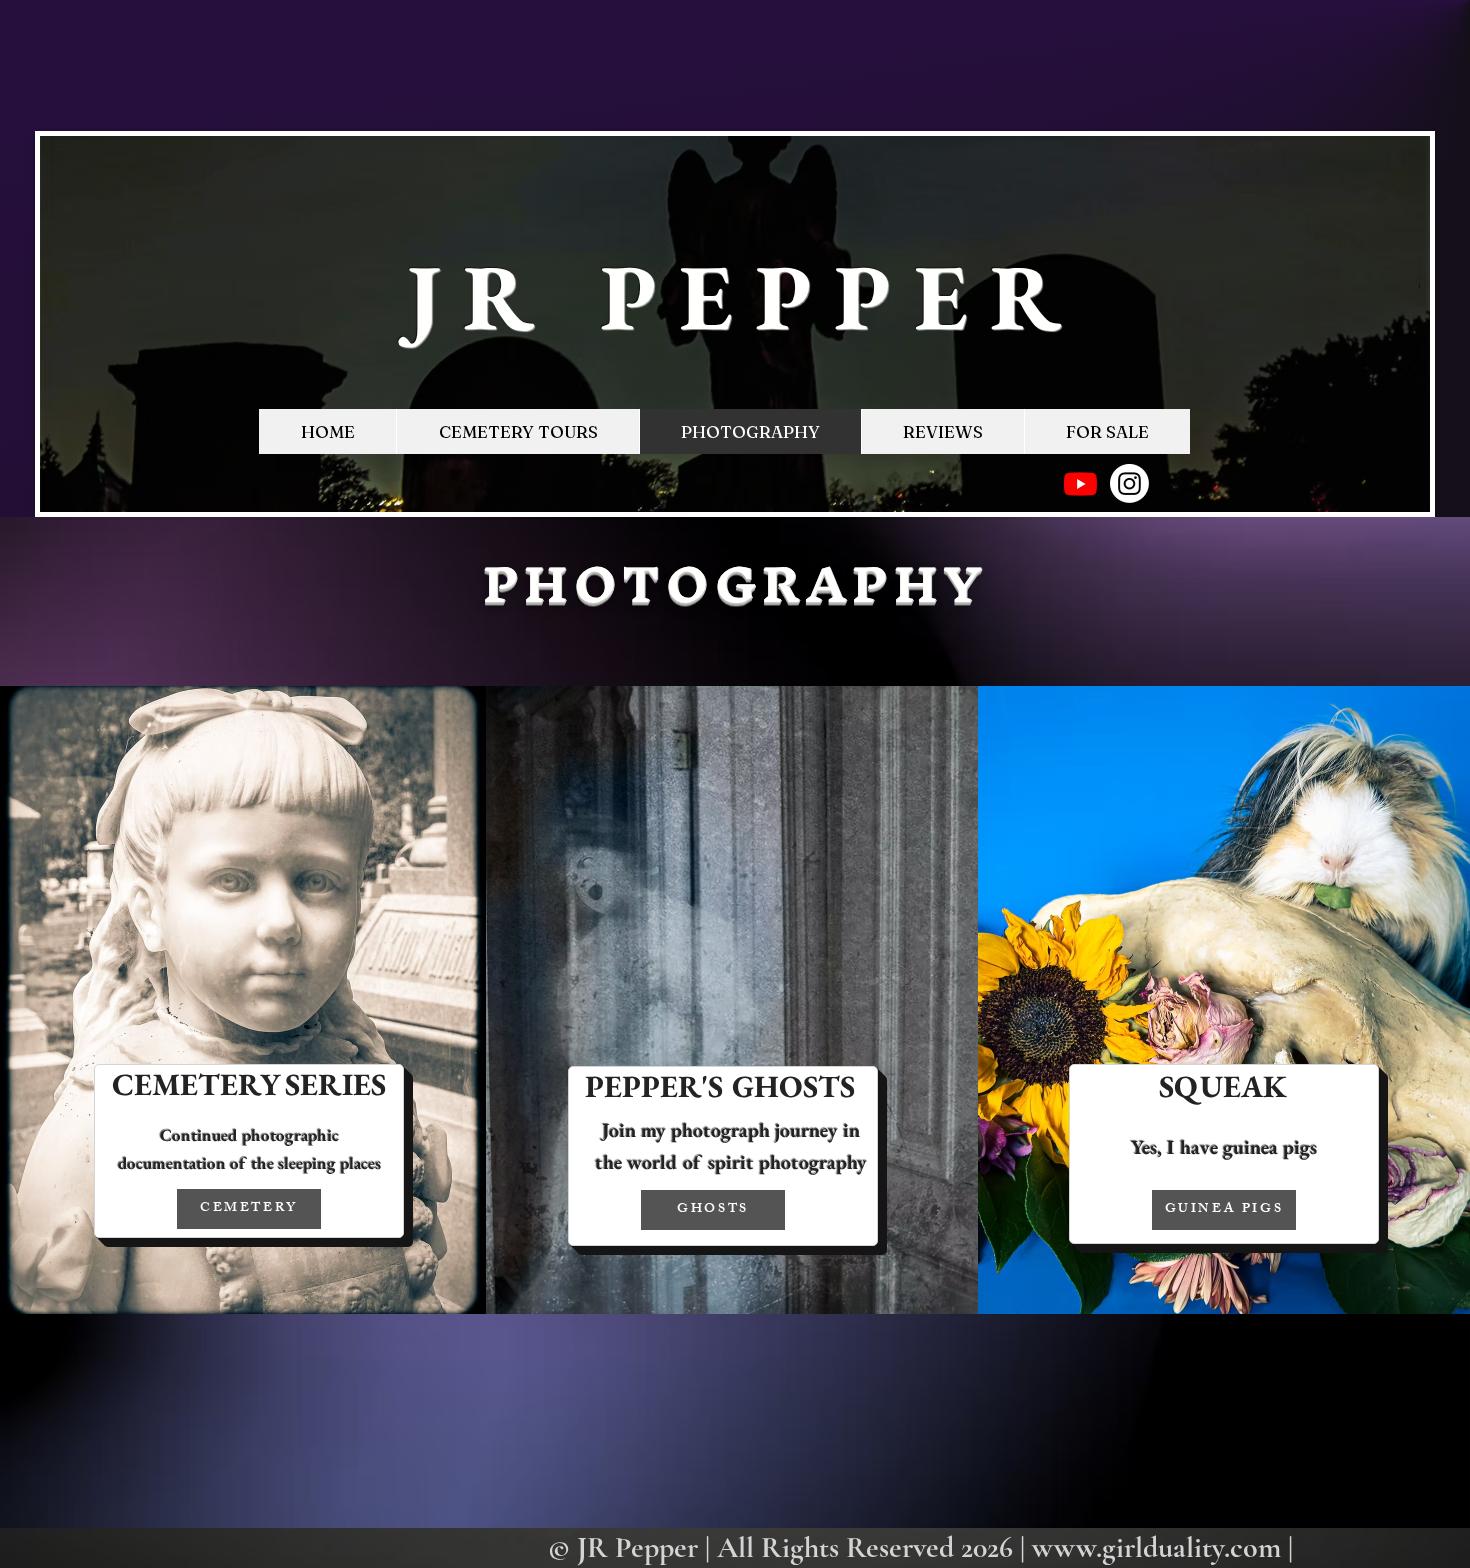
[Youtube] (1080, 483)
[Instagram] (1129, 483)
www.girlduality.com (1156, 1547)
